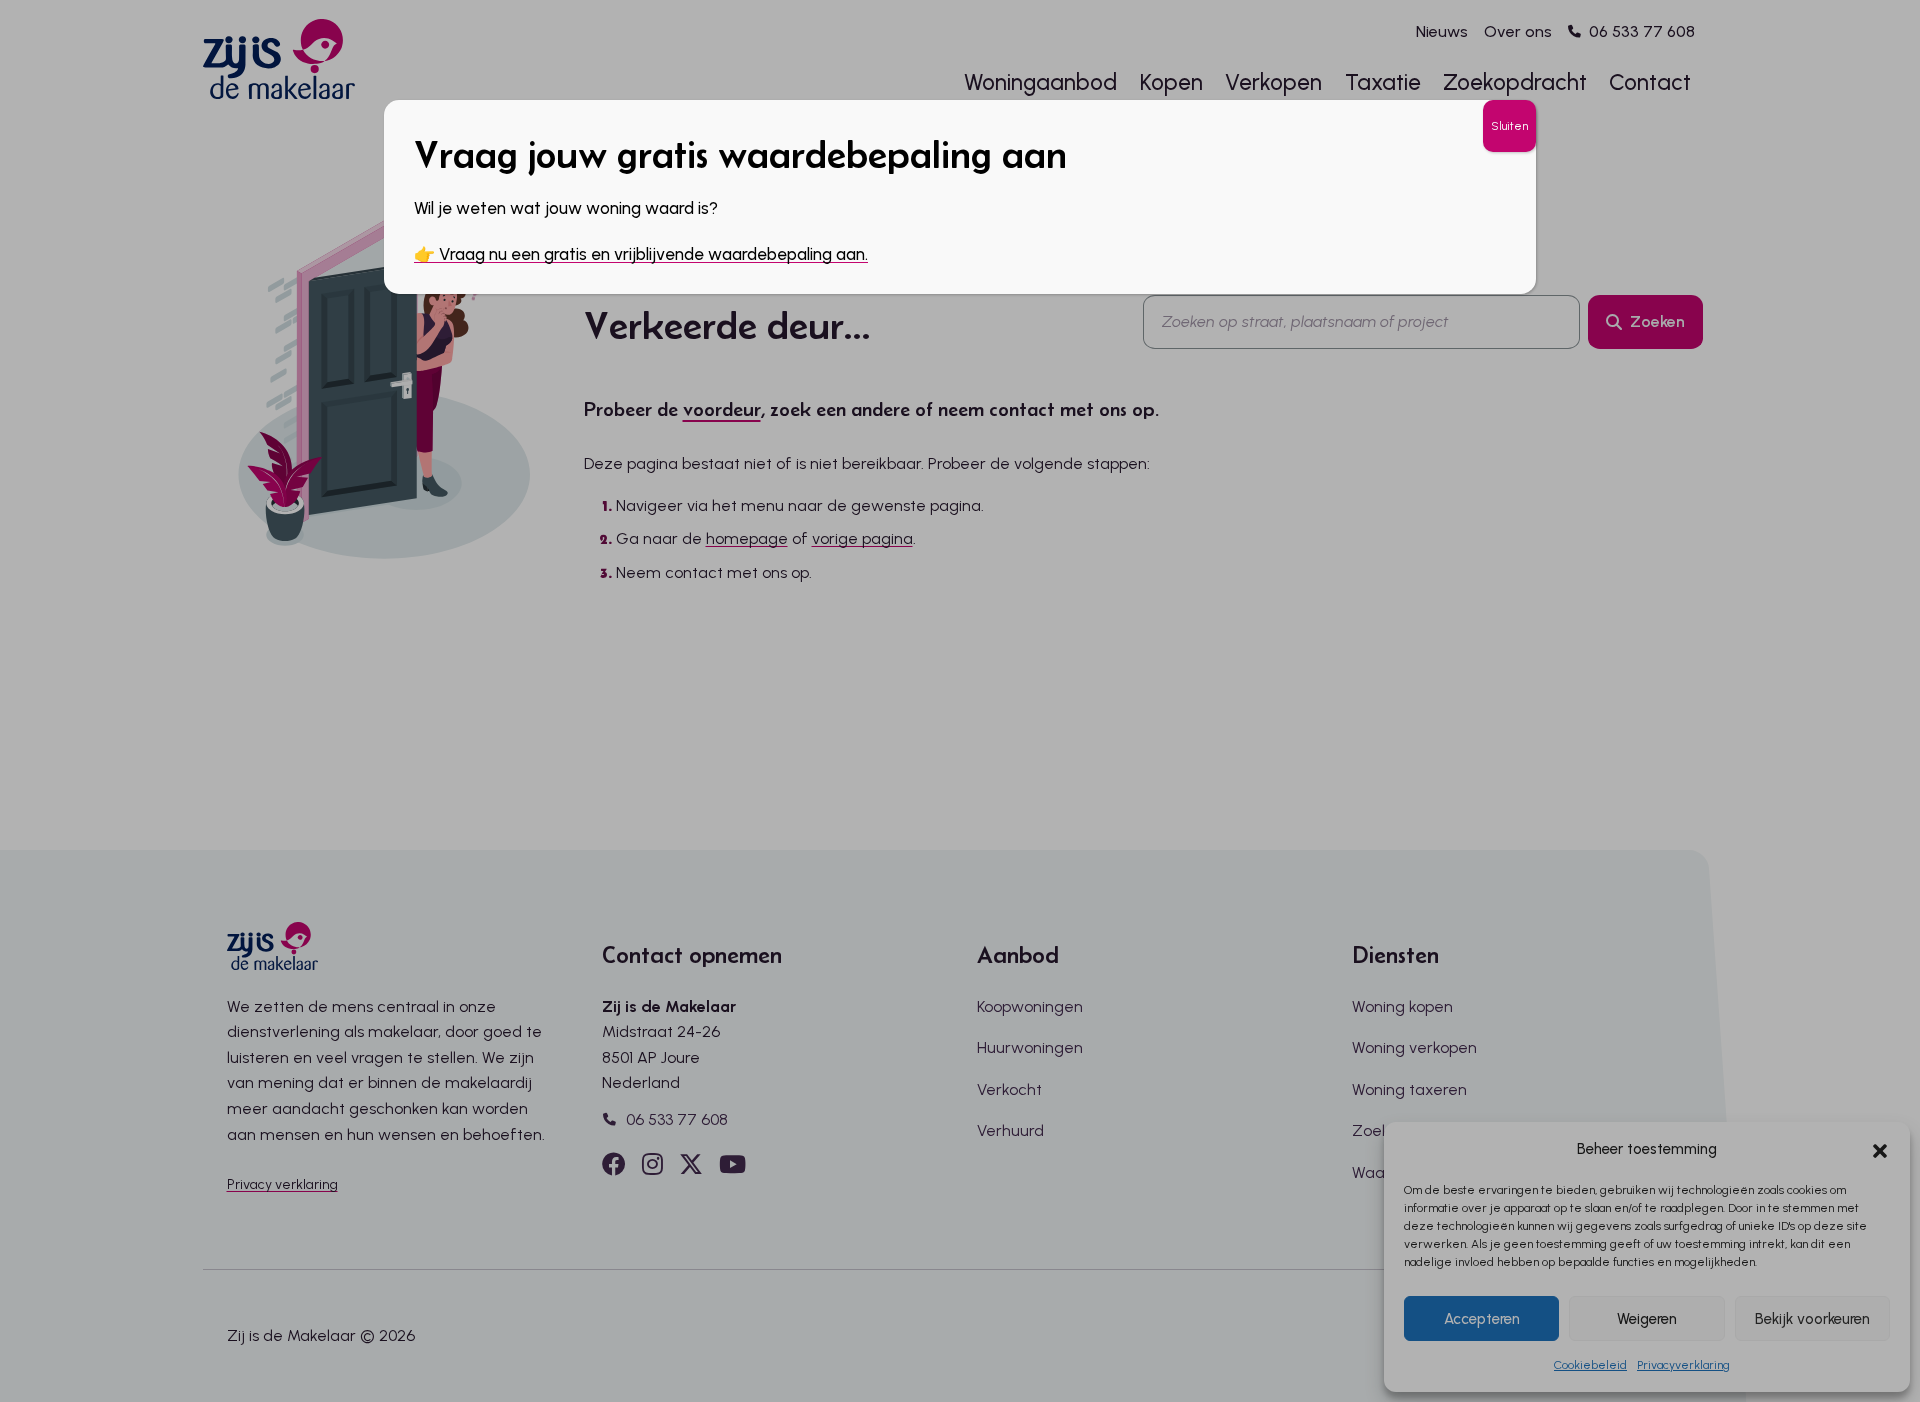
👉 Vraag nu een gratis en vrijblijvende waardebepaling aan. (641, 254)
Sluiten (1509, 126)
